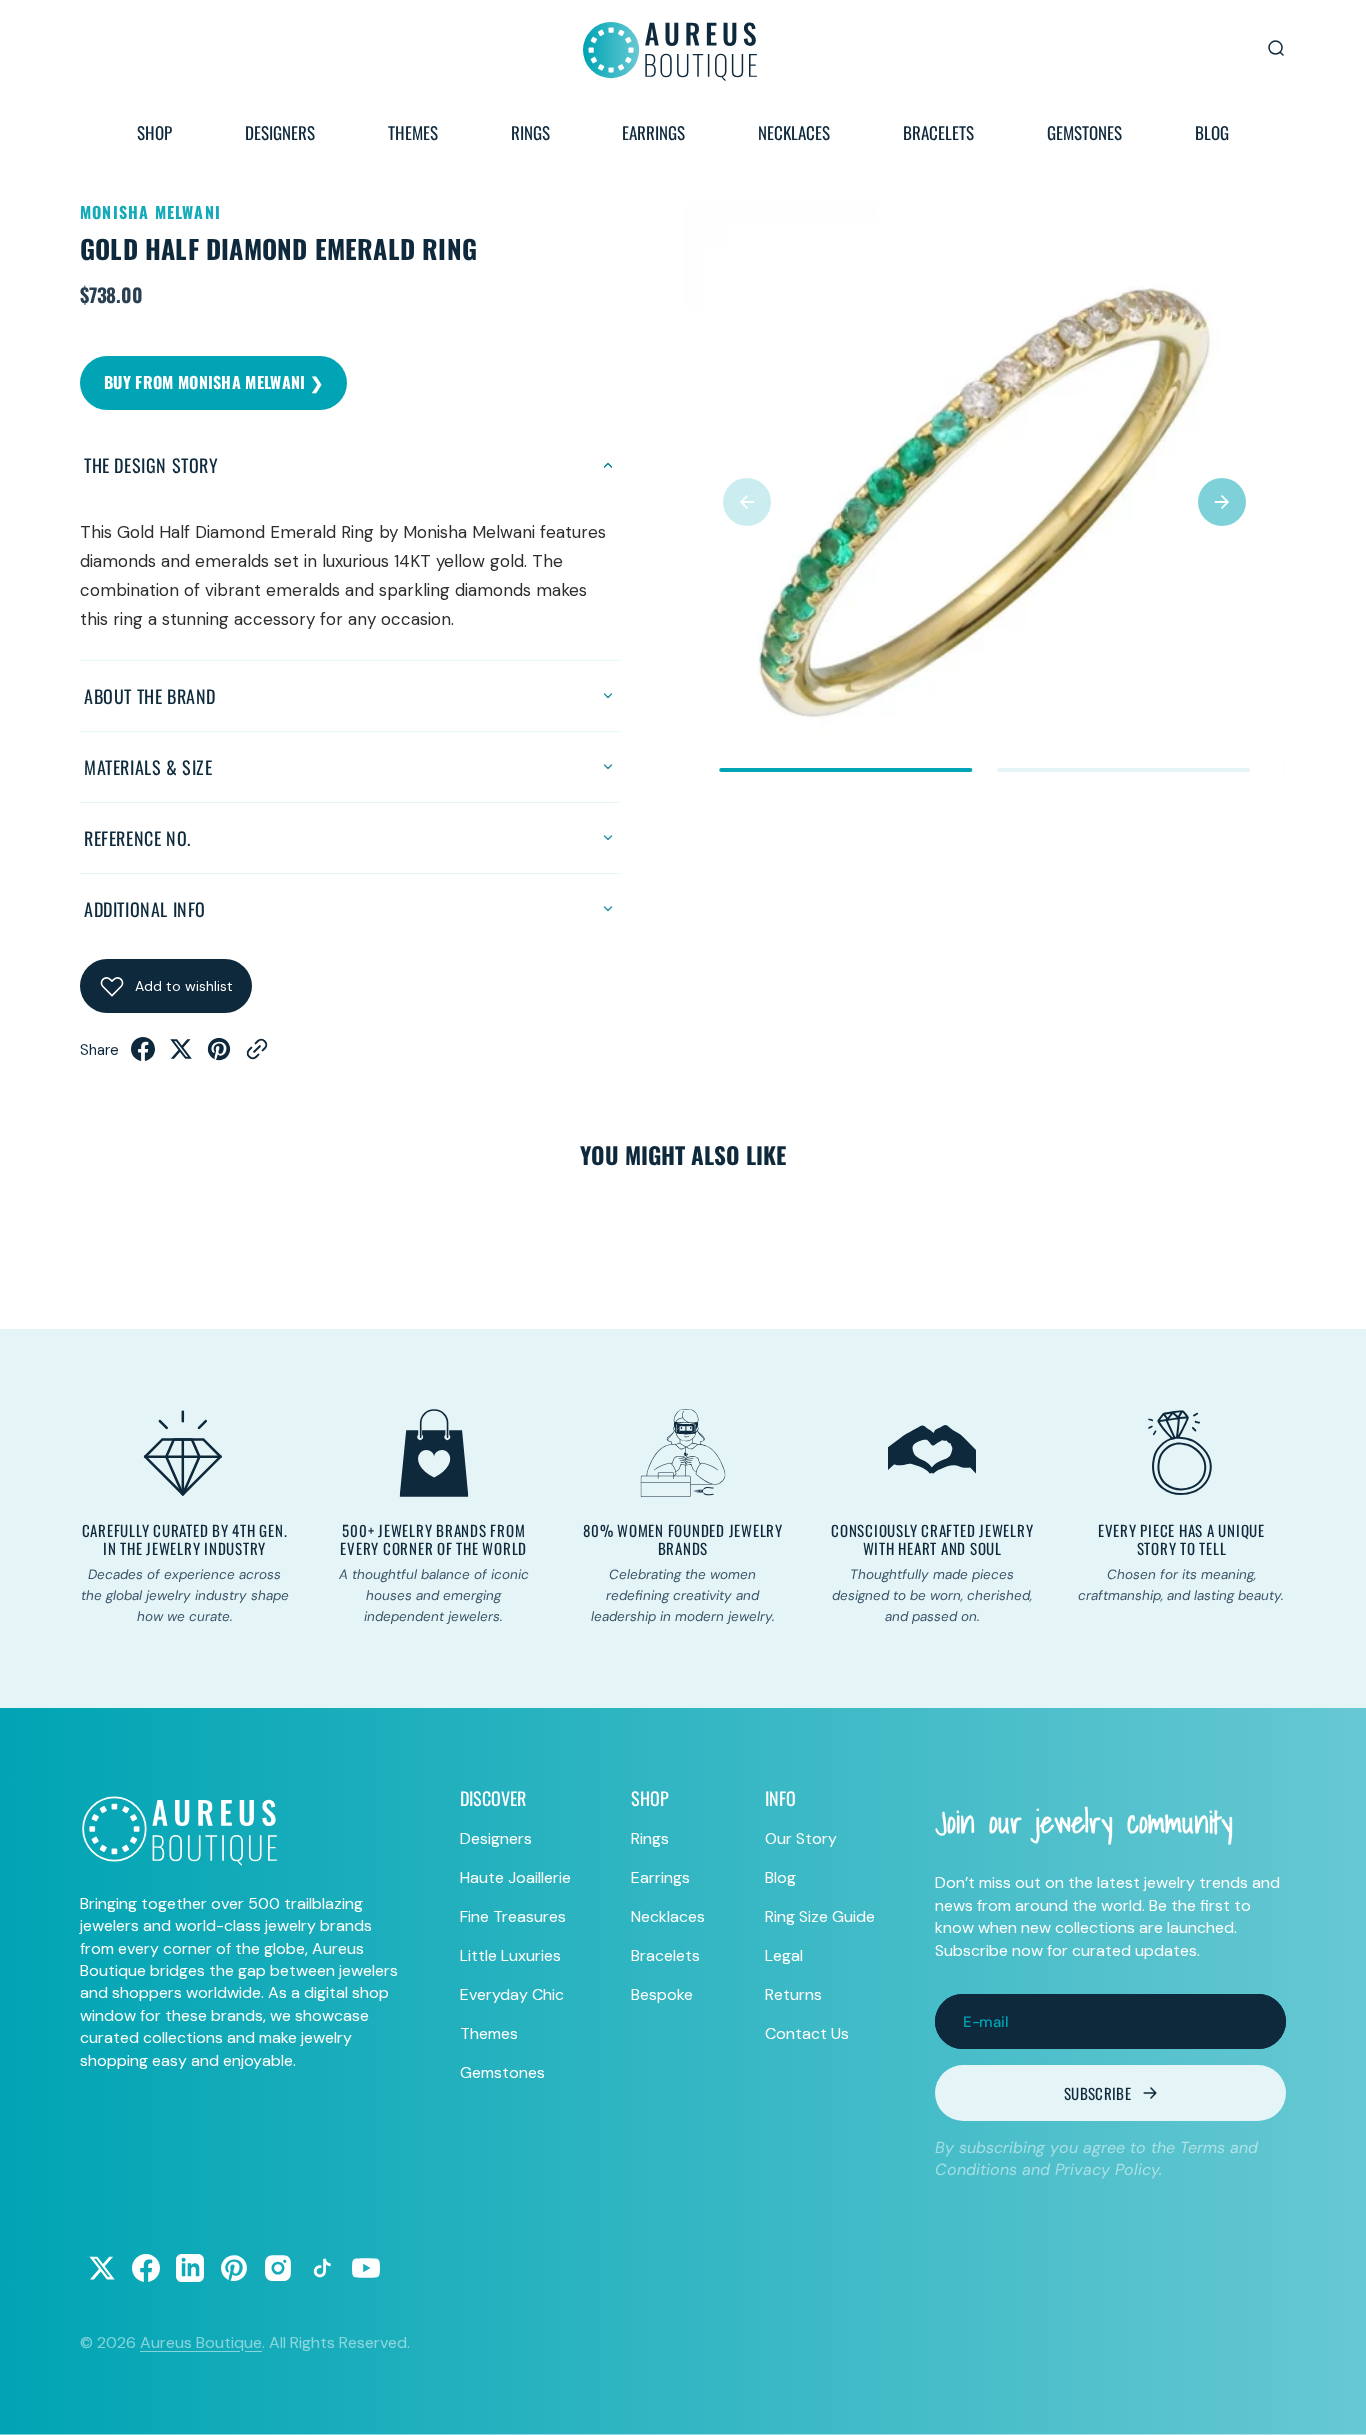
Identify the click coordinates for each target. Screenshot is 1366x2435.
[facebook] (143, 1055)
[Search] (1276, 48)
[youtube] (366, 2268)
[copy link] (257, 1055)
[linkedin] (190, 2268)
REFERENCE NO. (137, 838)
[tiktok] (322, 2268)
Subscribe (1097, 2093)
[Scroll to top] (1332, 2401)
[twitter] (181, 1055)
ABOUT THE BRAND (150, 696)
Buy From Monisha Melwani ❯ (213, 382)
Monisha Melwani (150, 212)
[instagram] (278, 2268)
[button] (747, 502)
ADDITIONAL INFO (145, 909)
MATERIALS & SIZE (148, 767)
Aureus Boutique (201, 2342)
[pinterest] (219, 1055)
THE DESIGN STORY (151, 465)
